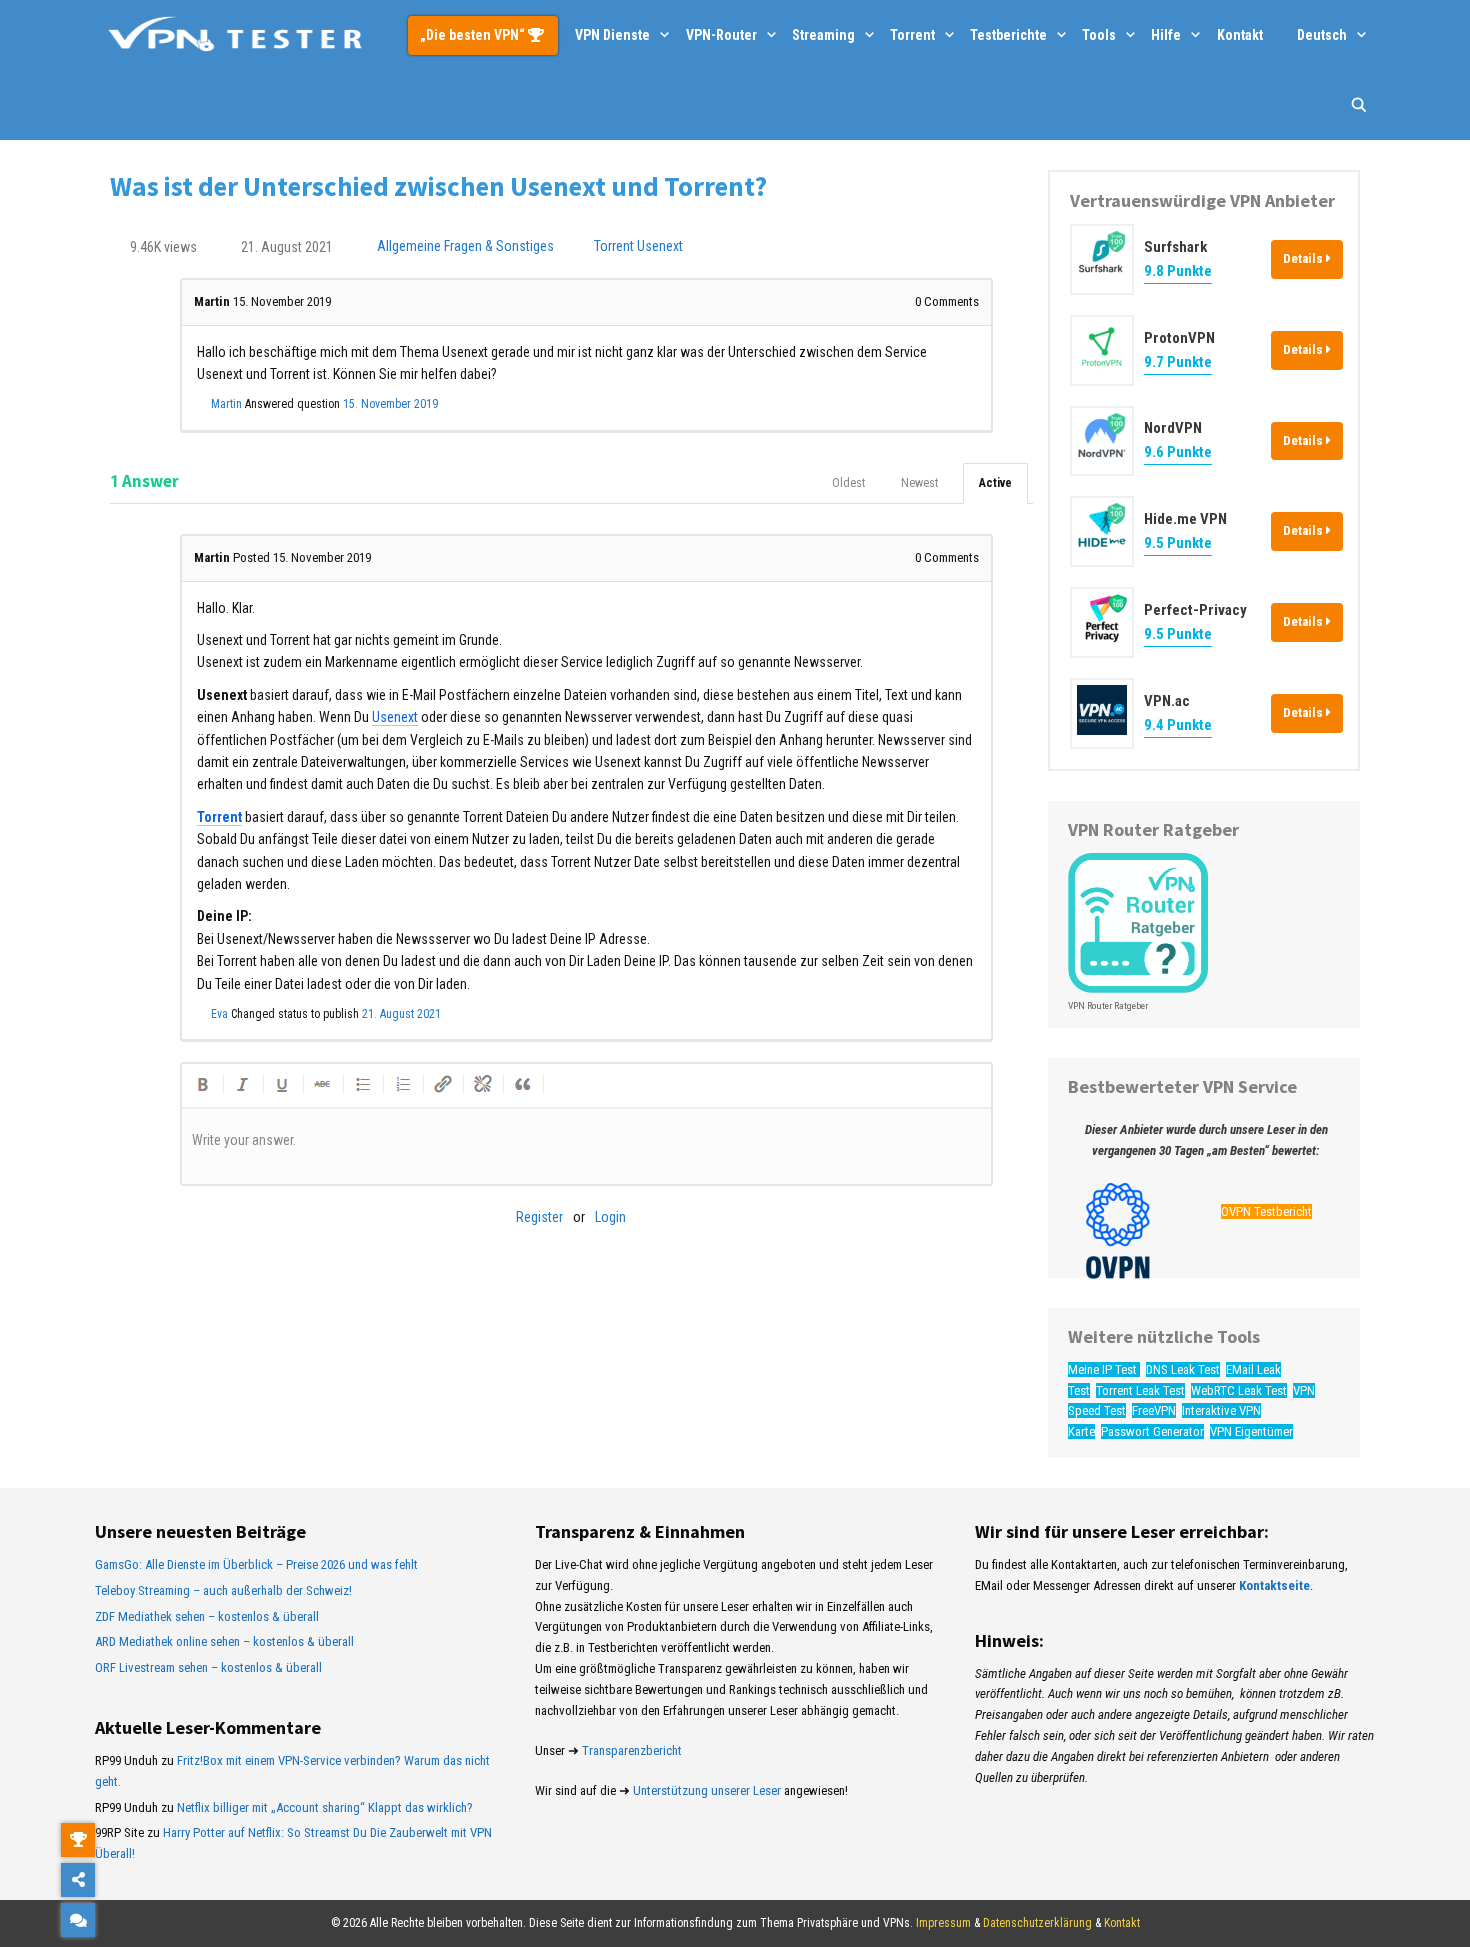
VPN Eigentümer (1251, 1431)
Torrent (912, 35)
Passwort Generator (1152, 1431)
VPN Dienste (612, 35)
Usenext (660, 247)
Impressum (943, 1923)
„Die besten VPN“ (474, 35)
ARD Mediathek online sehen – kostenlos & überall (224, 1641)
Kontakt (1240, 35)
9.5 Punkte (1178, 543)
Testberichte (1008, 35)
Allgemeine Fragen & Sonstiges (465, 247)
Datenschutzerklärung (1037, 1923)
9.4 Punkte (1178, 725)
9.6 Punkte (1178, 452)
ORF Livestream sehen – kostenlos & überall (208, 1667)
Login (610, 1217)
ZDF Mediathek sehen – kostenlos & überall (207, 1616)
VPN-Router (721, 35)
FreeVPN (1154, 1410)
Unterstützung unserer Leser (707, 1790)
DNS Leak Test (1183, 1369)
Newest (919, 483)
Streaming (823, 35)
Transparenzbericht (632, 1750)
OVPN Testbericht (1266, 1211)
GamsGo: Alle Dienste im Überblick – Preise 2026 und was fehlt (256, 1564)
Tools (1099, 35)
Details (1304, 258)
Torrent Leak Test (1140, 1390)
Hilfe (1166, 35)
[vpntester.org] (235, 35)
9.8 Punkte (1178, 271)
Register (539, 1217)
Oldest (848, 483)
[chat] (78, 1920)
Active (995, 483)
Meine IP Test (1104, 1369)
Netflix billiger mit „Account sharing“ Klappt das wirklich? (325, 1807)
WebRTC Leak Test (1239, 1390)
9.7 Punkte (1178, 362)
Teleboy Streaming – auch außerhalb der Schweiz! (223, 1590)
